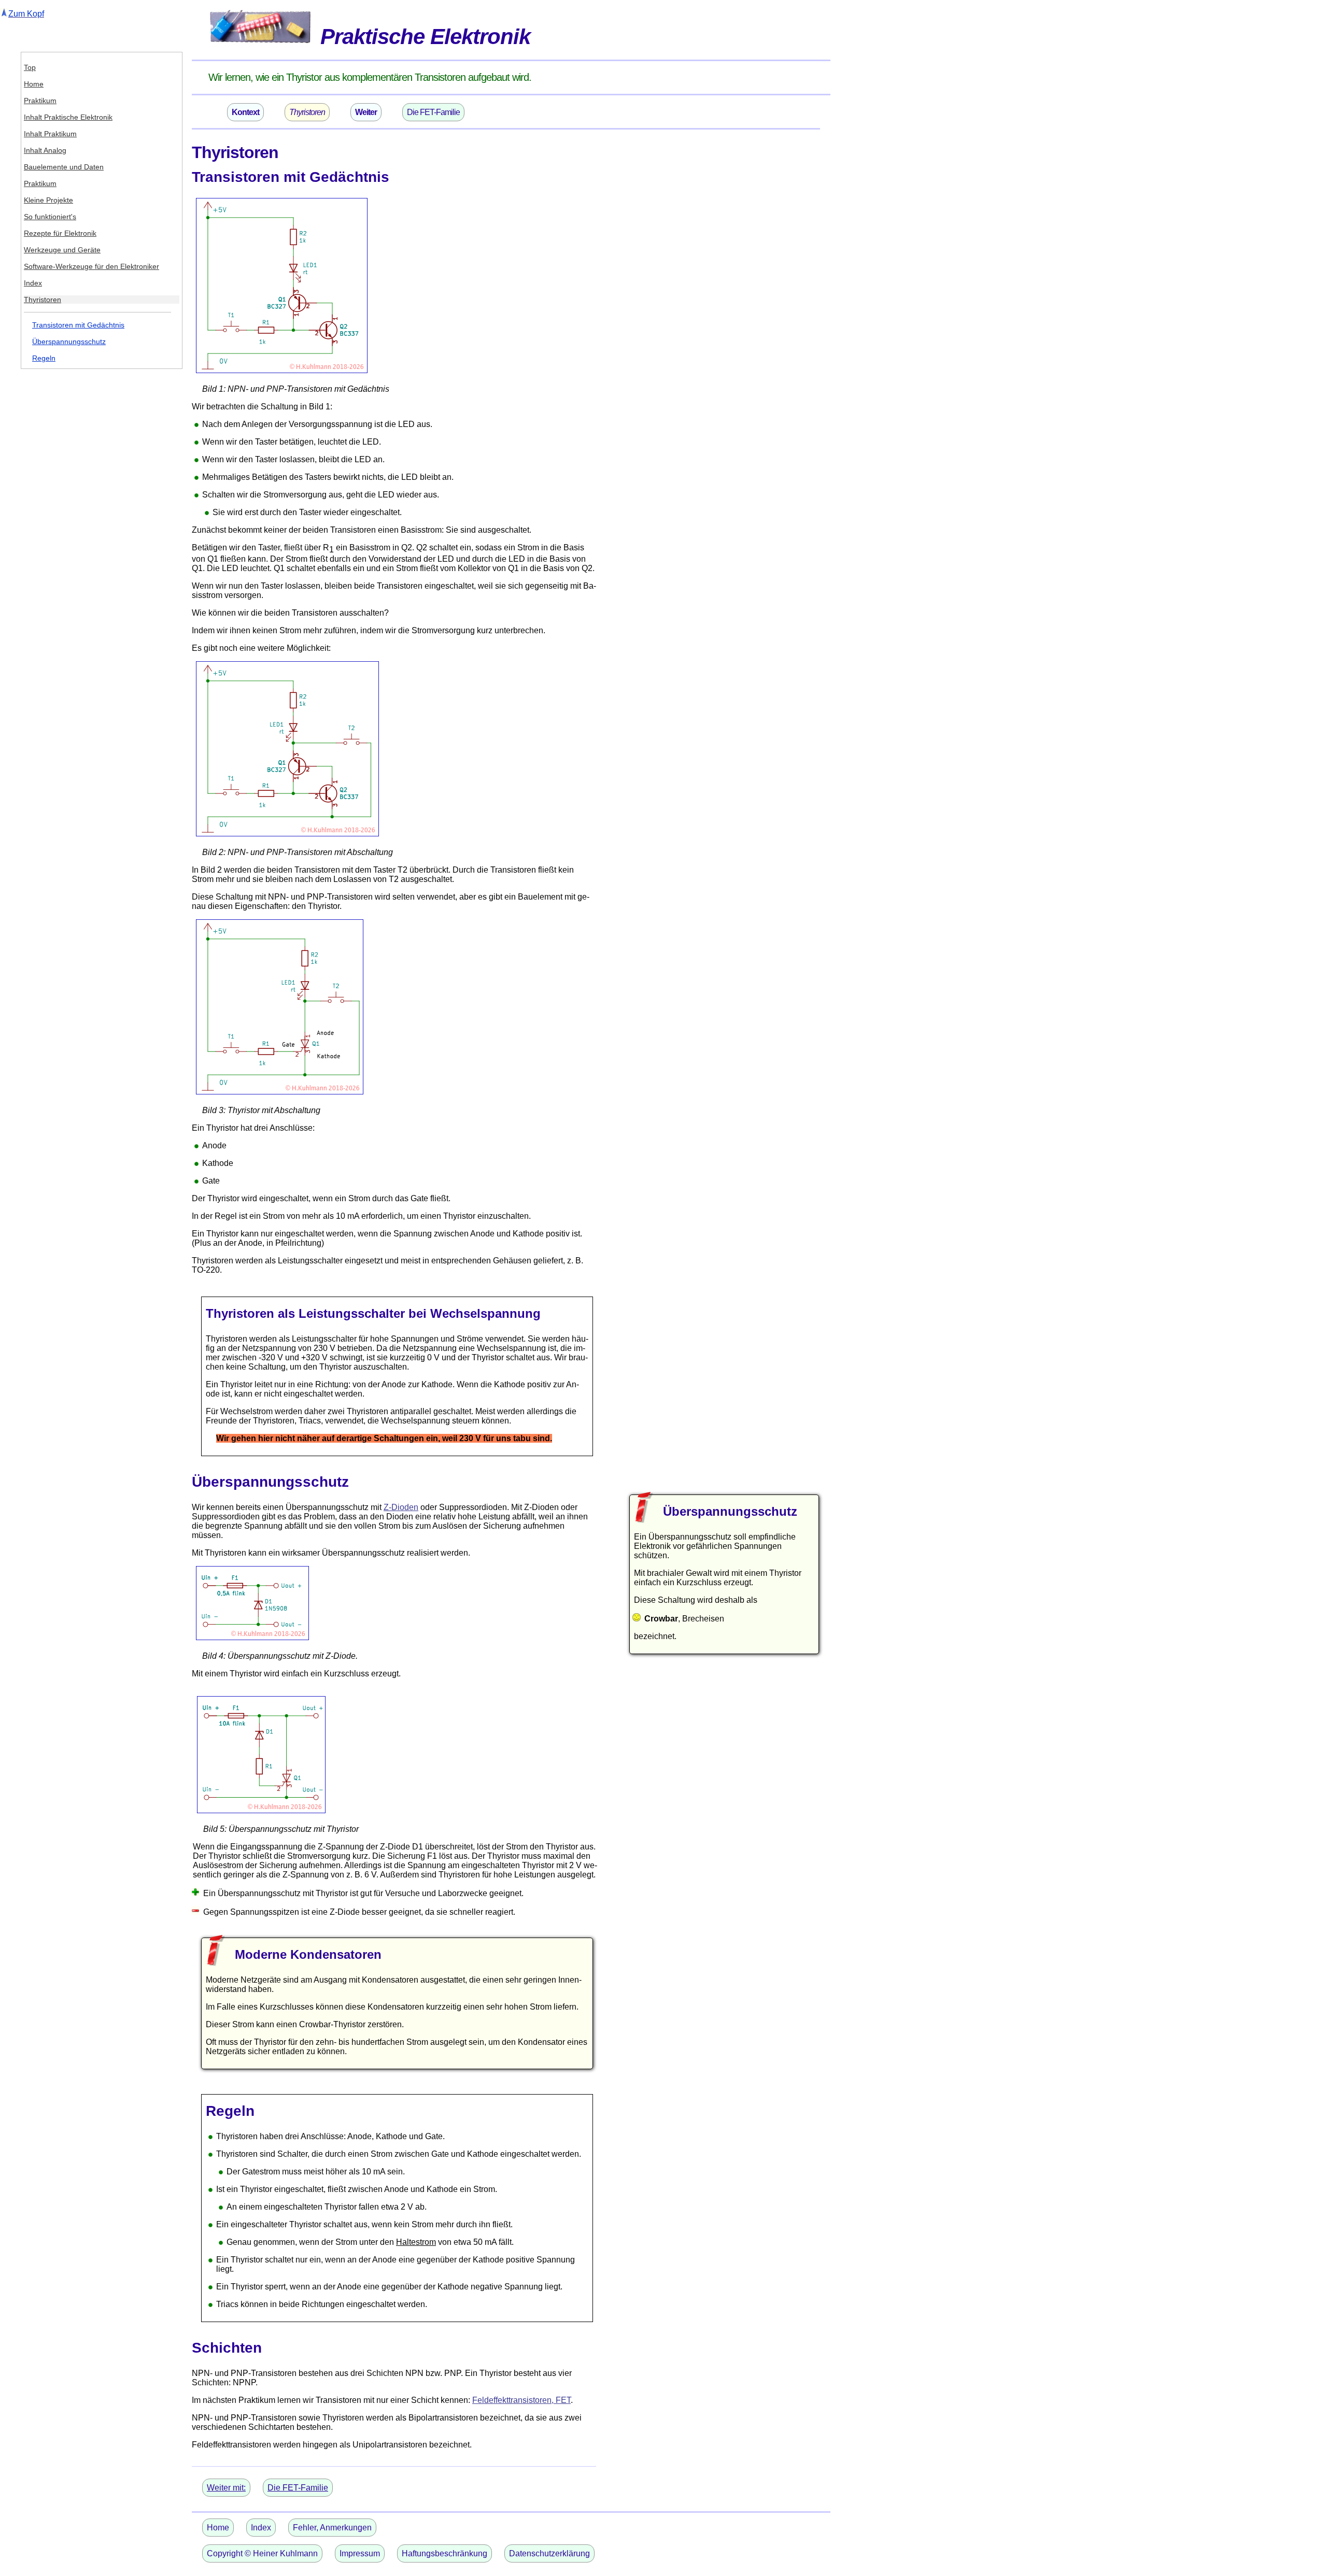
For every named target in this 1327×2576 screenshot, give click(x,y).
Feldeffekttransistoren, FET (521, 2400)
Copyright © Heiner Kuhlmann (262, 2553)
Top (30, 67)
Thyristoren (43, 300)
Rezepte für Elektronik (60, 233)
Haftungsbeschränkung (444, 2553)
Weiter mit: (226, 2488)
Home (34, 84)
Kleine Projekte (48, 200)
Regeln (44, 358)
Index (33, 283)
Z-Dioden (401, 1507)
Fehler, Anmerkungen (332, 2528)
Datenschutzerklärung (549, 2553)
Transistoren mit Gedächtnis (78, 325)
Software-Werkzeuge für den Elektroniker (91, 266)
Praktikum (40, 101)
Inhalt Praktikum (50, 134)
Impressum (360, 2553)
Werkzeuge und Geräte (62, 250)
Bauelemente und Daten (64, 167)
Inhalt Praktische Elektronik (68, 117)
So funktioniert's (50, 217)
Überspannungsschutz (69, 341)
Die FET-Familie (433, 112)
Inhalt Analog (45, 150)
